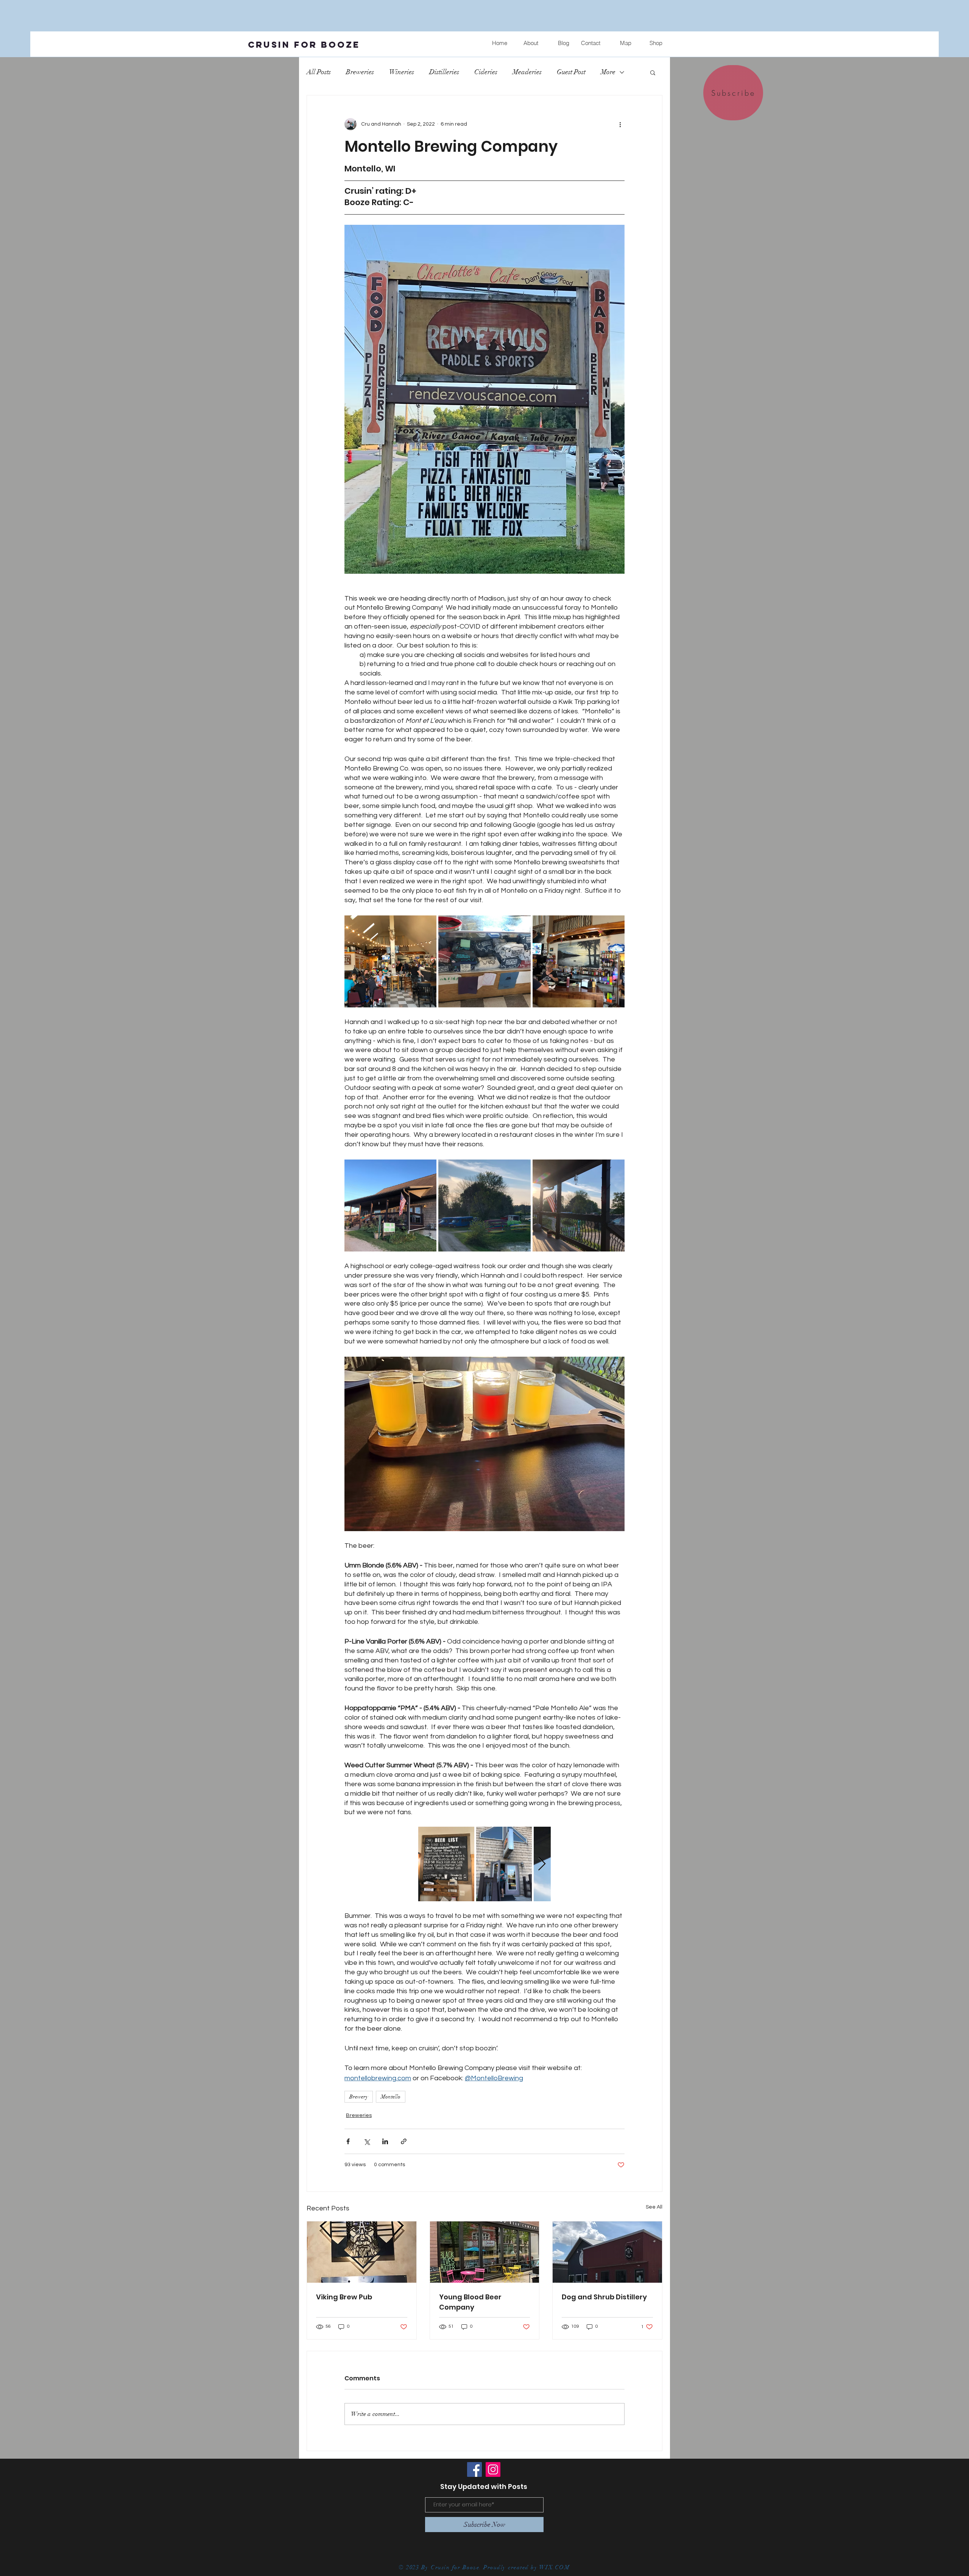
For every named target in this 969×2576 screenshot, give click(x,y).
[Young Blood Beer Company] (485, 2252)
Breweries (360, 72)
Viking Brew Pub (344, 2297)
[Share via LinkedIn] (385, 2141)
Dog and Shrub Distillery (604, 2297)
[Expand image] (390, 961)
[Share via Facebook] (348, 2141)
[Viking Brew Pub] (362, 2252)
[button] (653, 72)
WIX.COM (556, 2567)
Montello (391, 2097)
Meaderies (527, 72)
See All (654, 2207)
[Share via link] (404, 2141)
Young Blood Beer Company (470, 2302)
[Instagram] (493, 2469)
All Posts (319, 72)
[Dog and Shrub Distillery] (607, 2252)
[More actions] (620, 124)
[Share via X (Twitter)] (367, 2141)
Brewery (359, 2097)
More (608, 72)
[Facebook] (474, 2469)
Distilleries (444, 72)
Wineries (402, 72)
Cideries (486, 72)
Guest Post (571, 72)
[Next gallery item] (542, 1864)
